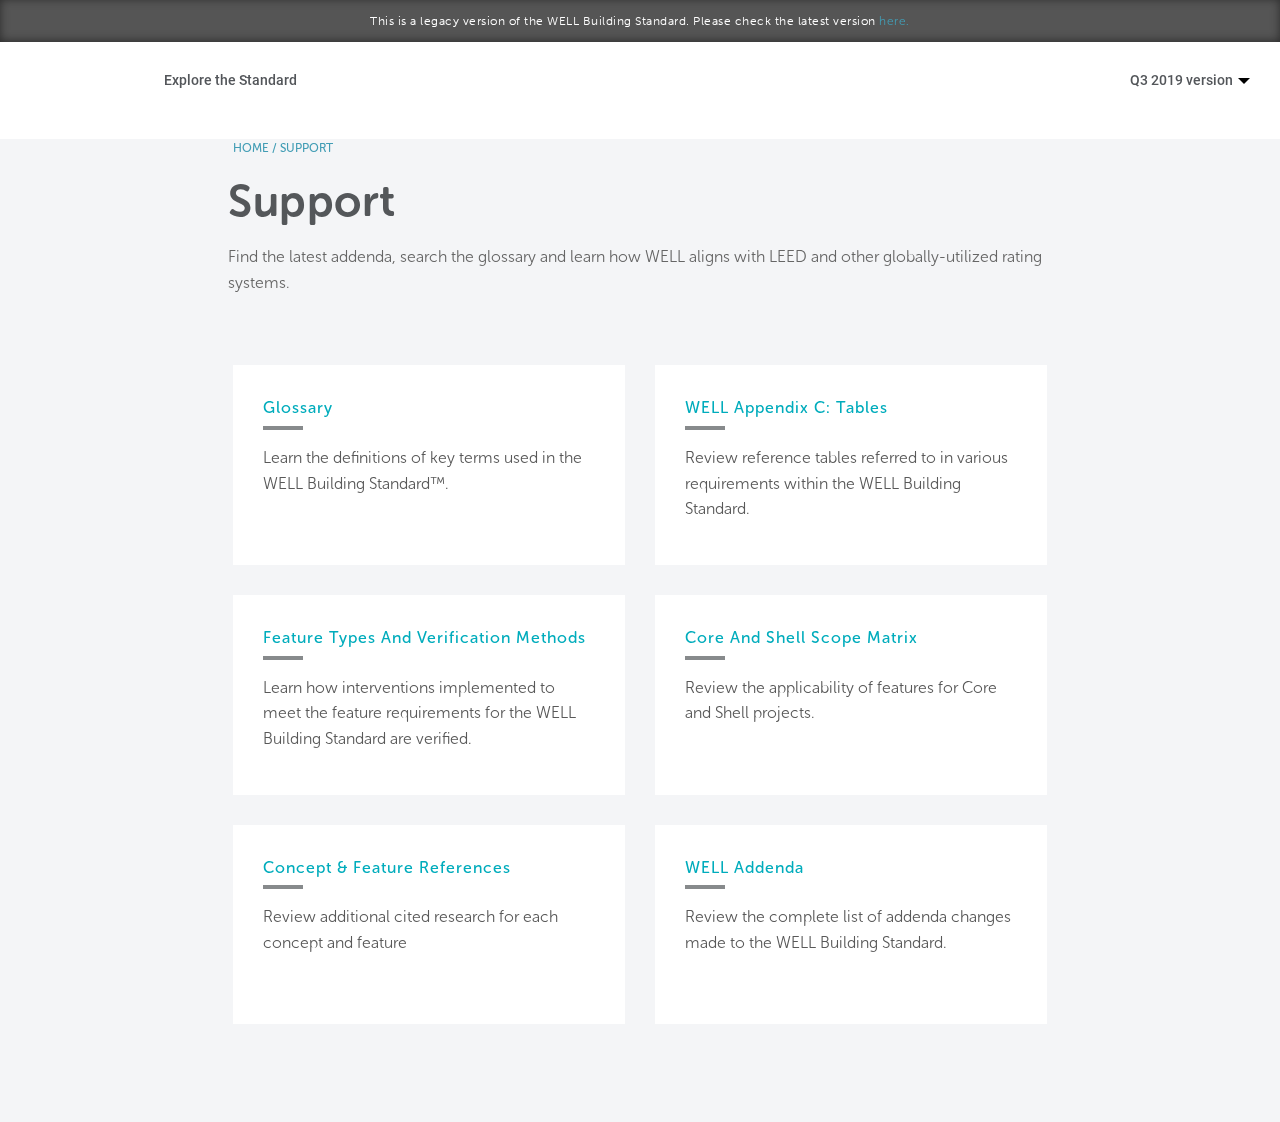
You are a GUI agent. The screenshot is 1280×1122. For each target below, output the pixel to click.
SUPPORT (306, 148)
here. (894, 21)
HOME (251, 148)
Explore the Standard (230, 79)
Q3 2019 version (1183, 79)
